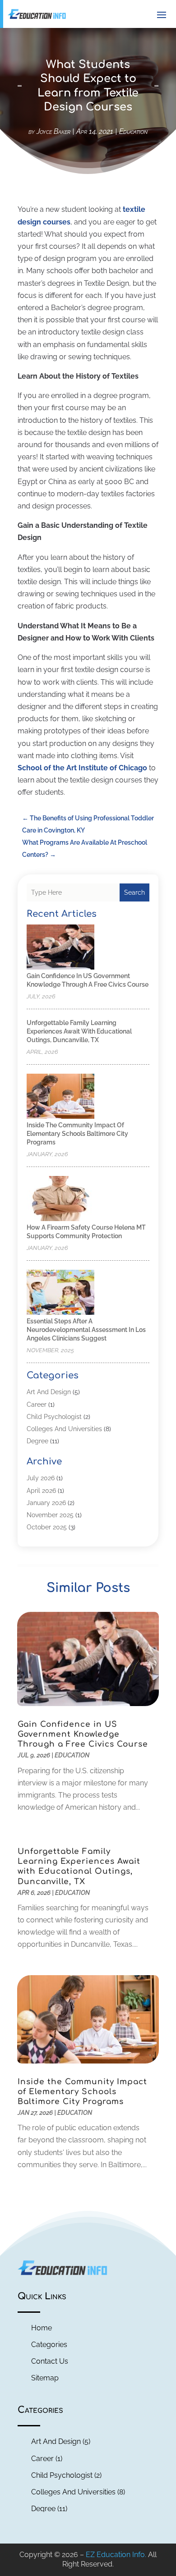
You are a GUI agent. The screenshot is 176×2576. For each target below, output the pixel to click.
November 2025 (50, 1515)
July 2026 (41, 1478)
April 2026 (41, 1491)
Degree (37, 1441)
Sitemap (45, 2378)
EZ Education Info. (116, 2555)
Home (42, 2328)
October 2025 (47, 1527)
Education (133, 131)
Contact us (50, 2361)
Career (37, 1405)
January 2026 (46, 1503)
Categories (49, 2345)
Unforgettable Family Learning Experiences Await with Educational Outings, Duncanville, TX (79, 1031)
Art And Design (49, 1392)
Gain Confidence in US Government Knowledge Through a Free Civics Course (83, 1734)
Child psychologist (54, 1417)
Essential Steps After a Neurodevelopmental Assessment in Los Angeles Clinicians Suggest (86, 1330)
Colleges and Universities (64, 1429)
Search (134, 892)
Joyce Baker (53, 131)
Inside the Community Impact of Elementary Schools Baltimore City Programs (77, 1134)
